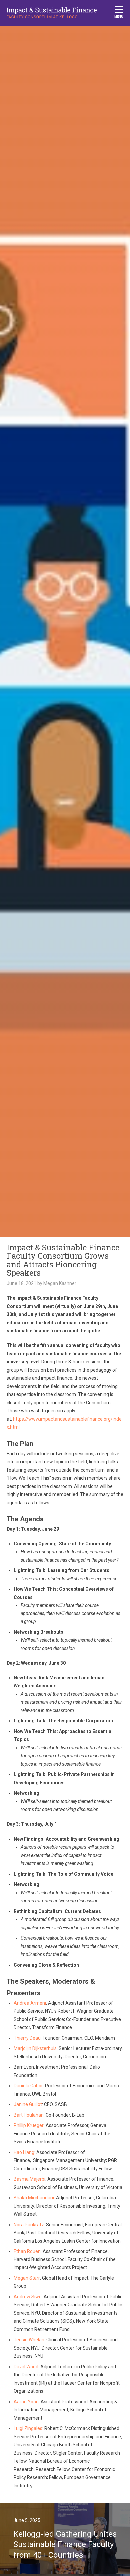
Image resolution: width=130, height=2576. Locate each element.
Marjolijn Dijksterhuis (35, 2048)
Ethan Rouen (27, 2251)
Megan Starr (27, 2278)
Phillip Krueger (29, 2125)
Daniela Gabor (28, 2086)
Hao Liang (24, 2152)
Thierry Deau (27, 2038)
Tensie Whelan (29, 2340)
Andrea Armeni (30, 2003)
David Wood (26, 2367)
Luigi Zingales (28, 2428)
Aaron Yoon (26, 2402)
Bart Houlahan (29, 2115)
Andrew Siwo (28, 2297)
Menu (119, 17)
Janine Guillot (28, 2104)
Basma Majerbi (29, 2179)
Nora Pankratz (29, 2225)
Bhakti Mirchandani (34, 2198)
